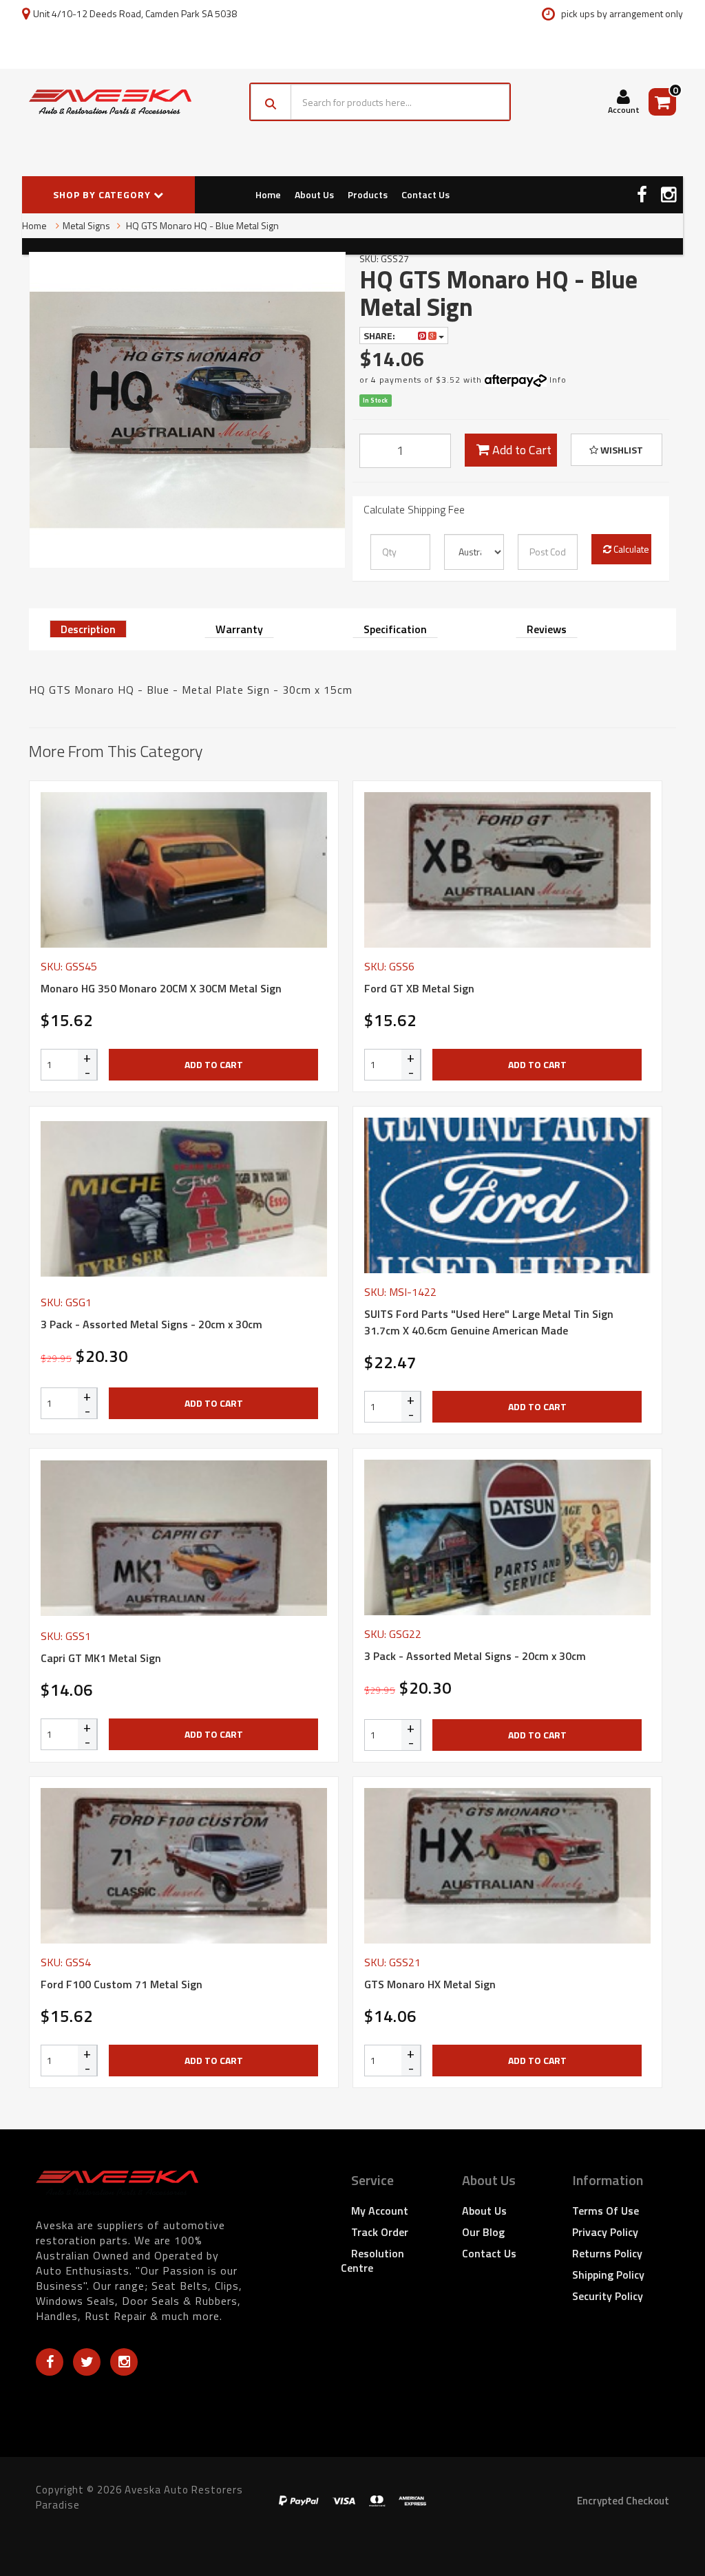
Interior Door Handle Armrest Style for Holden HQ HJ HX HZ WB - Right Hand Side (119, 2520)
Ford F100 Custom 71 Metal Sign (122, 1984)
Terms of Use (606, 2211)
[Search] (271, 102)
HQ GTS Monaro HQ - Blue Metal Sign (201, 225)
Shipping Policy (608, 2275)
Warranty (239, 629)
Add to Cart (520, 450)
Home (268, 194)
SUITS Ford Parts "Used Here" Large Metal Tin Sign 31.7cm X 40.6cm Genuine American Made (489, 1322)
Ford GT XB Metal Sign (419, 988)
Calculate (630, 549)
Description (88, 629)
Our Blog (483, 2232)
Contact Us (425, 194)
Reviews (547, 629)
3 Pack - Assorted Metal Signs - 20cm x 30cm (151, 1324)
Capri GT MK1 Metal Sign (101, 1658)
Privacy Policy (605, 2232)
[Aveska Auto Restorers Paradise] (110, 102)
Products (368, 194)
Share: (380, 336)
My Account (380, 2211)
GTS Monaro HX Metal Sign (430, 1984)
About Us (314, 194)
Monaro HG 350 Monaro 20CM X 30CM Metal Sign (161, 988)
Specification (395, 629)
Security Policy (608, 2296)
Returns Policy (607, 2253)
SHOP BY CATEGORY (103, 194)
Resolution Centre (372, 2260)
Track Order (380, 2232)
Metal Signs (86, 225)
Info (558, 380)
